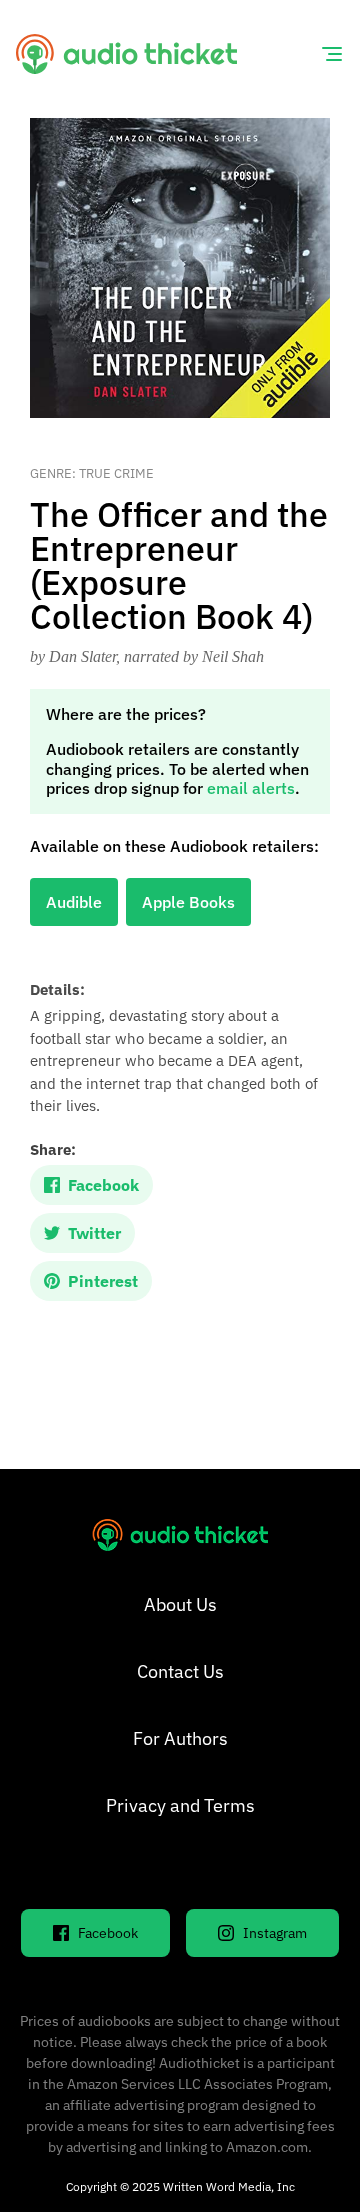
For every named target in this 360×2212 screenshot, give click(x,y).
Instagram (275, 1933)
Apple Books (188, 902)
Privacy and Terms (180, 1805)
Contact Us (180, 1671)
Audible (74, 902)
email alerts (251, 788)
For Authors (180, 1738)
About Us (180, 1604)
